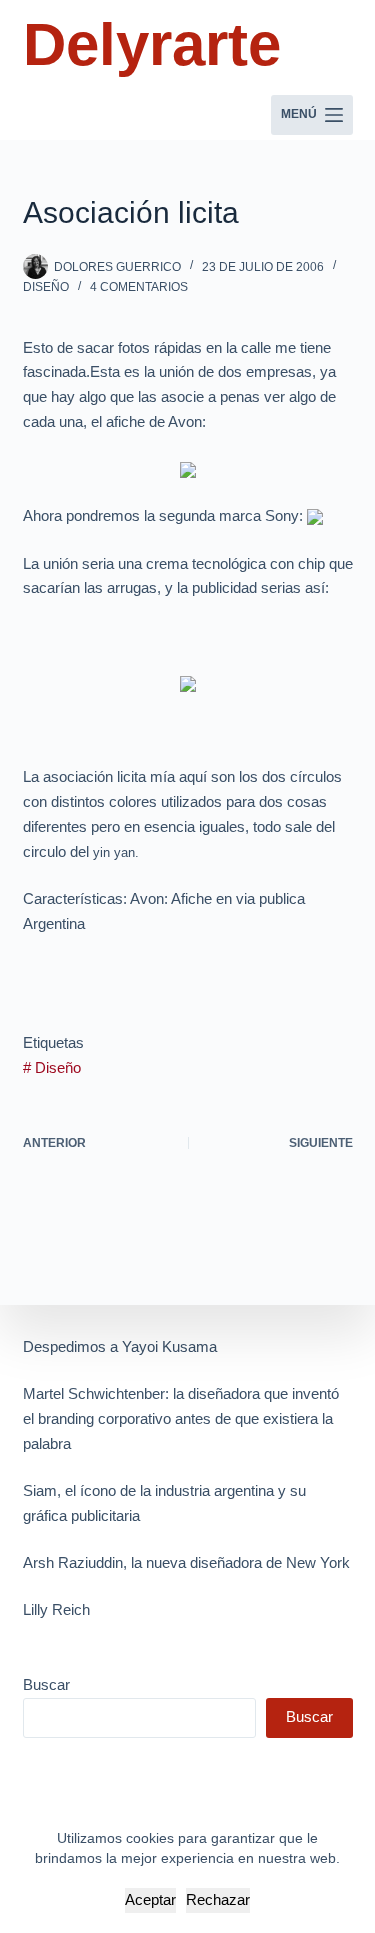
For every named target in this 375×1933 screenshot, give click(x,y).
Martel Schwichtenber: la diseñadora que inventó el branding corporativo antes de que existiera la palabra (181, 1418)
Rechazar (218, 1899)
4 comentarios (139, 287)
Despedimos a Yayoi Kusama (120, 1346)
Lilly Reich (56, 1609)
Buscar (46, 1684)
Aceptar (150, 1899)
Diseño (46, 287)
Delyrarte (152, 44)
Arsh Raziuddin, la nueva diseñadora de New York (186, 1562)
